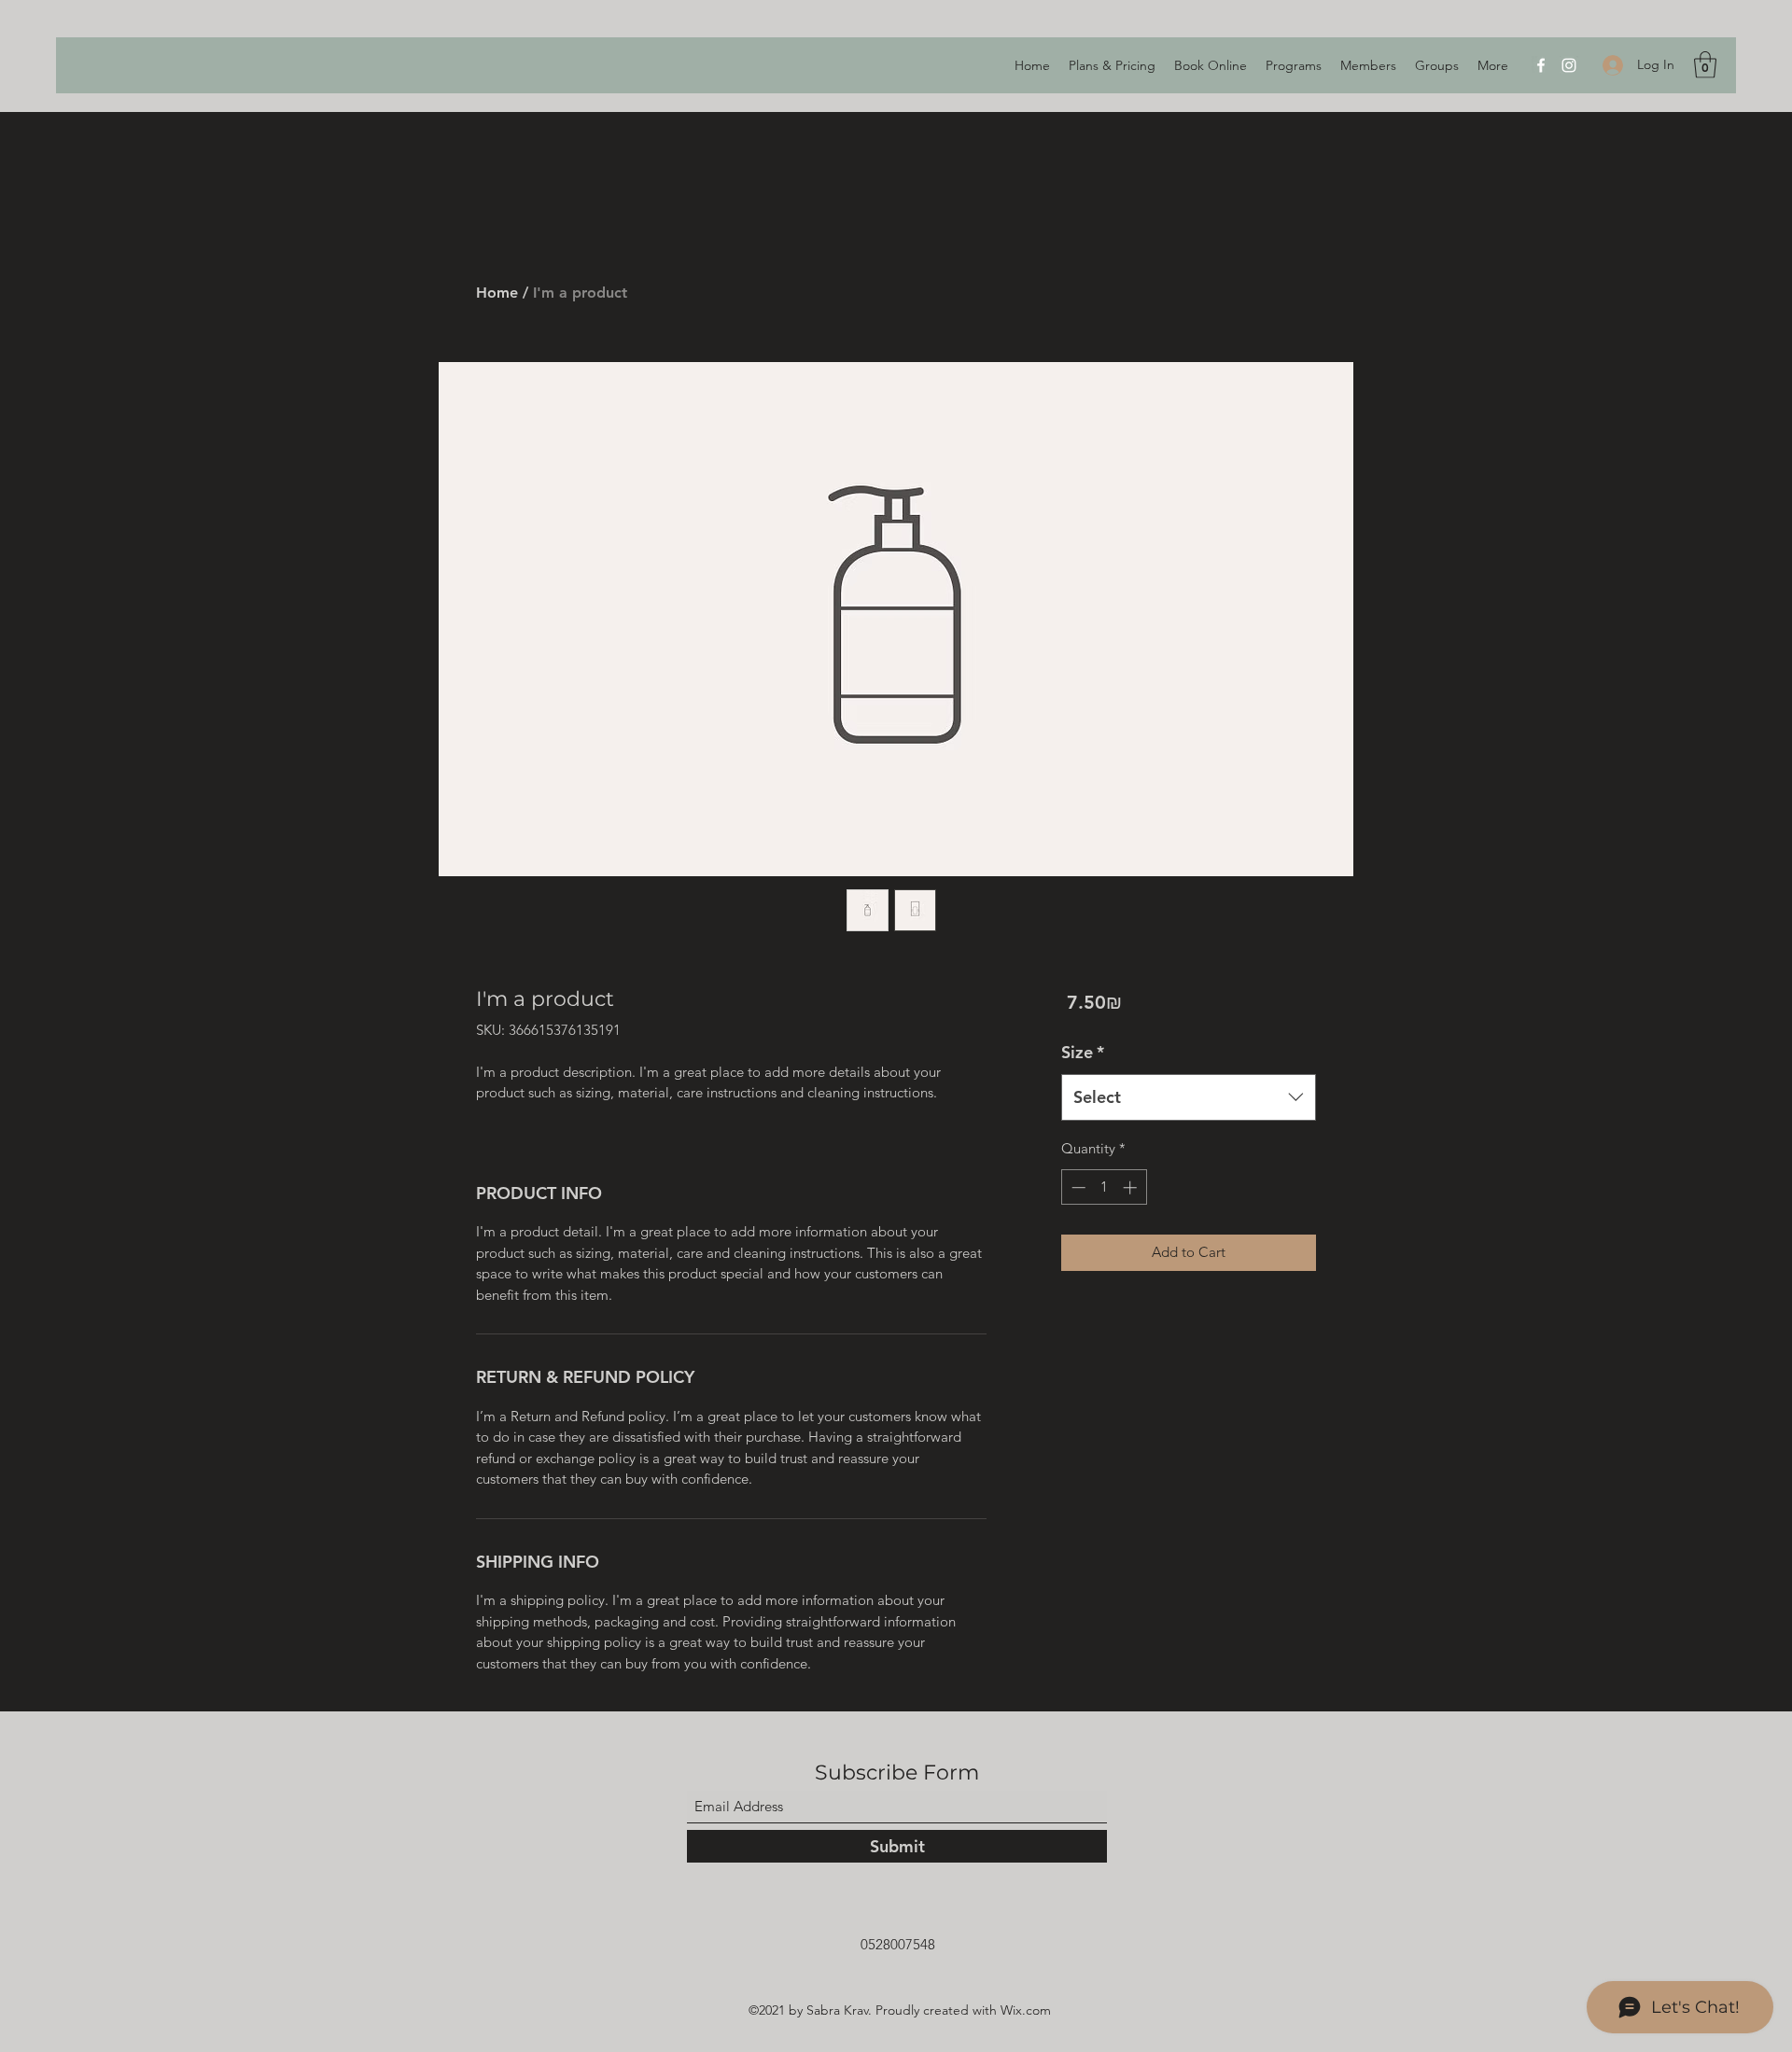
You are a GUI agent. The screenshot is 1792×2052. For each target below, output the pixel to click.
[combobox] (1189, 1097)
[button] (1705, 65)
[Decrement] (1077, 1187)
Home (497, 293)
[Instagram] (1569, 65)
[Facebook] (1541, 65)
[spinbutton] (1104, 1187)
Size (1083, 1052)
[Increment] (1132, 1187)
